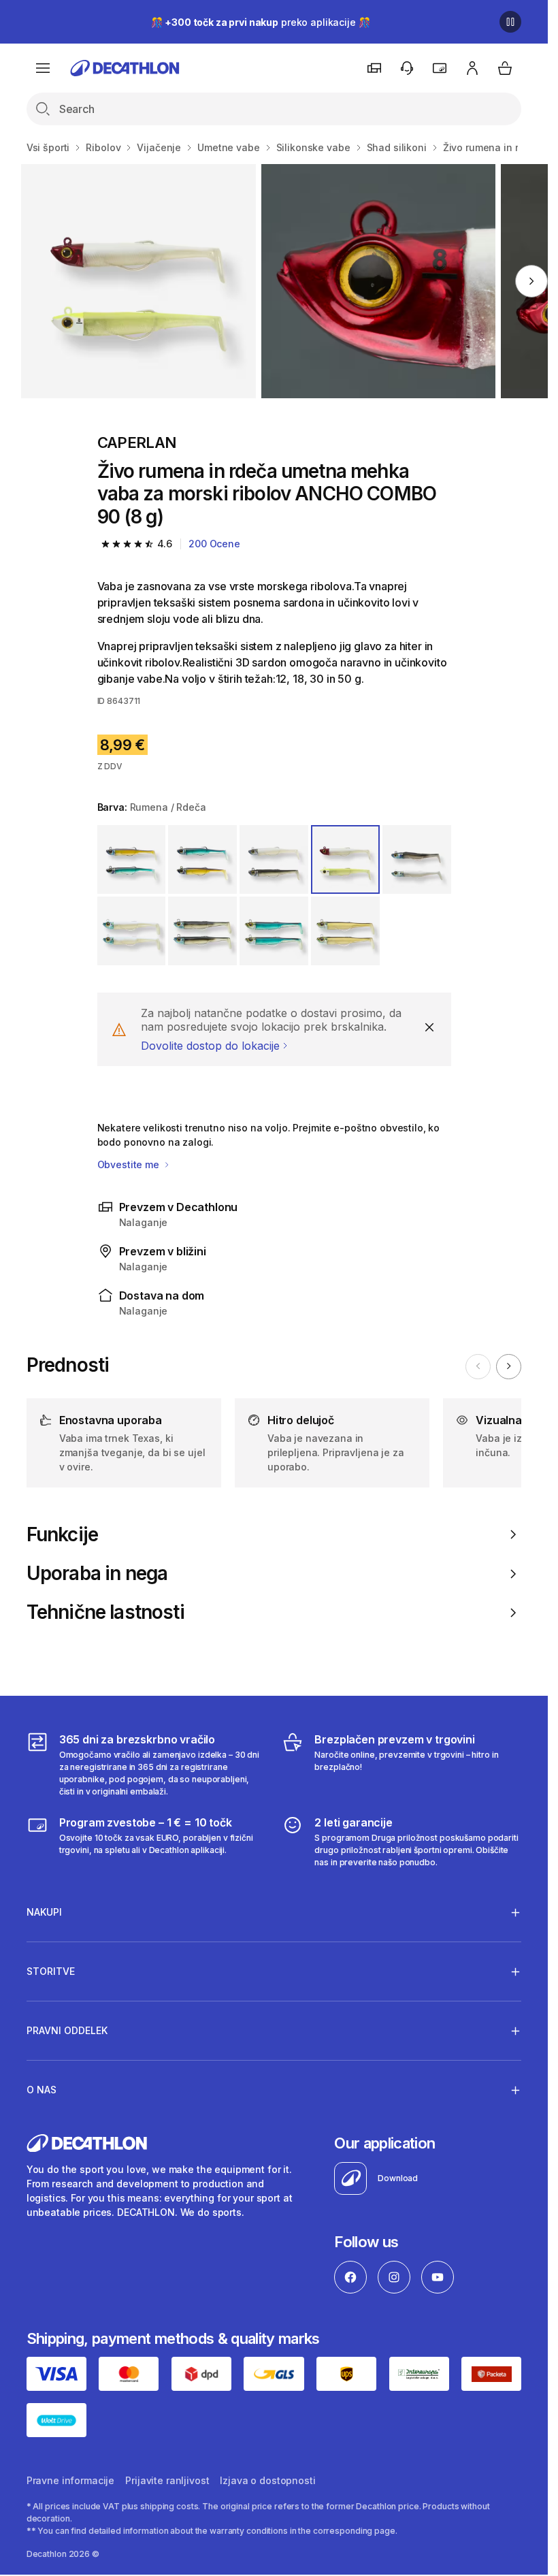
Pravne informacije (70, 2480)
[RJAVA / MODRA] (132, 859)
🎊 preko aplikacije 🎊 (261, 22)
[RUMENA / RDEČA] (345, 859)
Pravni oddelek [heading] (67, 2030)
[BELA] (132, 931)
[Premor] (510, 22)
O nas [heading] (42, 2090)
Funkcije (62, 1535)
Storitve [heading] (51, 1971)
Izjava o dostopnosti (267, 2480)
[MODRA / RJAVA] (202, 859)
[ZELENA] (345, 931)
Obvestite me (130, 1164)
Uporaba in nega (97, 1574)
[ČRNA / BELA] (417, 859)
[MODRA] (274, 931)
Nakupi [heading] (44, 1912)
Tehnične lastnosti (105, 1612)
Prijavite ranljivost (167, 2480)
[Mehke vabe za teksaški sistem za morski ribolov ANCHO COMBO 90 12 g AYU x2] (138, 281)
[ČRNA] (202, 931)
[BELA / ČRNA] (274, 859)
